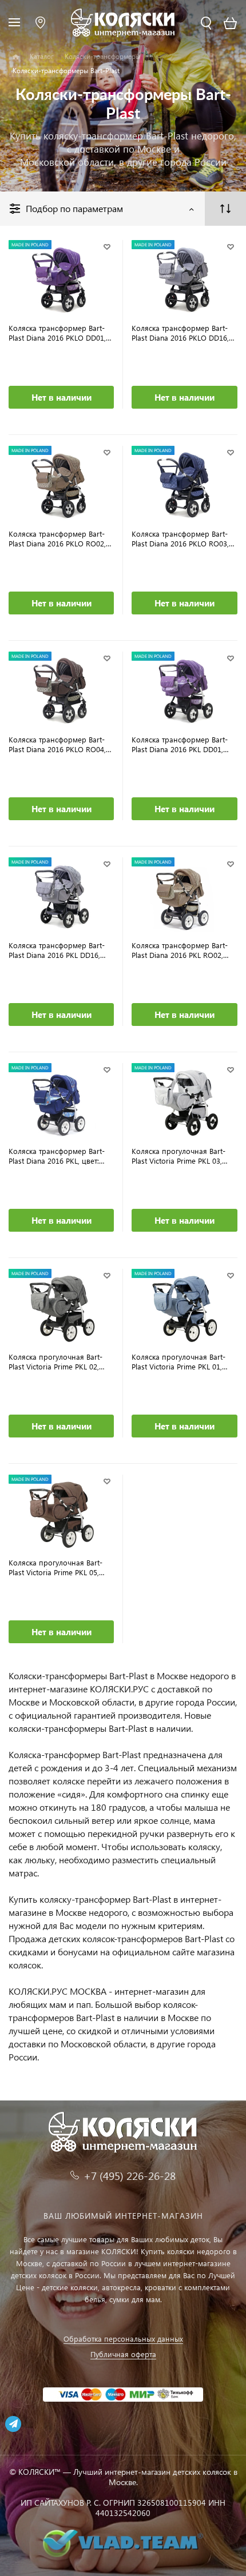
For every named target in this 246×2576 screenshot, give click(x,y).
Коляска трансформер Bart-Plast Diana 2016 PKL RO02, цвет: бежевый (180, 950)
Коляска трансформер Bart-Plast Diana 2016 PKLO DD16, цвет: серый (180, 333)
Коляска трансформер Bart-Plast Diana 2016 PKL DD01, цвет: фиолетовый (180, 744)
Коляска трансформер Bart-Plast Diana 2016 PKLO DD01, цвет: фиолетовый (57, 333)
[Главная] (16, 57)
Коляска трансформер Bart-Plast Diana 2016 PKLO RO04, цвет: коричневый (57, 744)
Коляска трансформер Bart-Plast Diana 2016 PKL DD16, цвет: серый (57, 950)
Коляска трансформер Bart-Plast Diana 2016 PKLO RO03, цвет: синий (180, 538)
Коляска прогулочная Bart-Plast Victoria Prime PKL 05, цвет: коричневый (55, 1567)
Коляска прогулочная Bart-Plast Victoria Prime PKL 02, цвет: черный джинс (55, 1361)
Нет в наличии (61, 397)
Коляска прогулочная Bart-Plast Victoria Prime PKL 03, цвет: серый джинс (178, 1156)
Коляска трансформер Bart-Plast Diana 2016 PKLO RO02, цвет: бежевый (57, 538)
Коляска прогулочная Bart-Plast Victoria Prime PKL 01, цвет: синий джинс (178, 1361)
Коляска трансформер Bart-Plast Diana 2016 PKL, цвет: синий (57, 1156)
